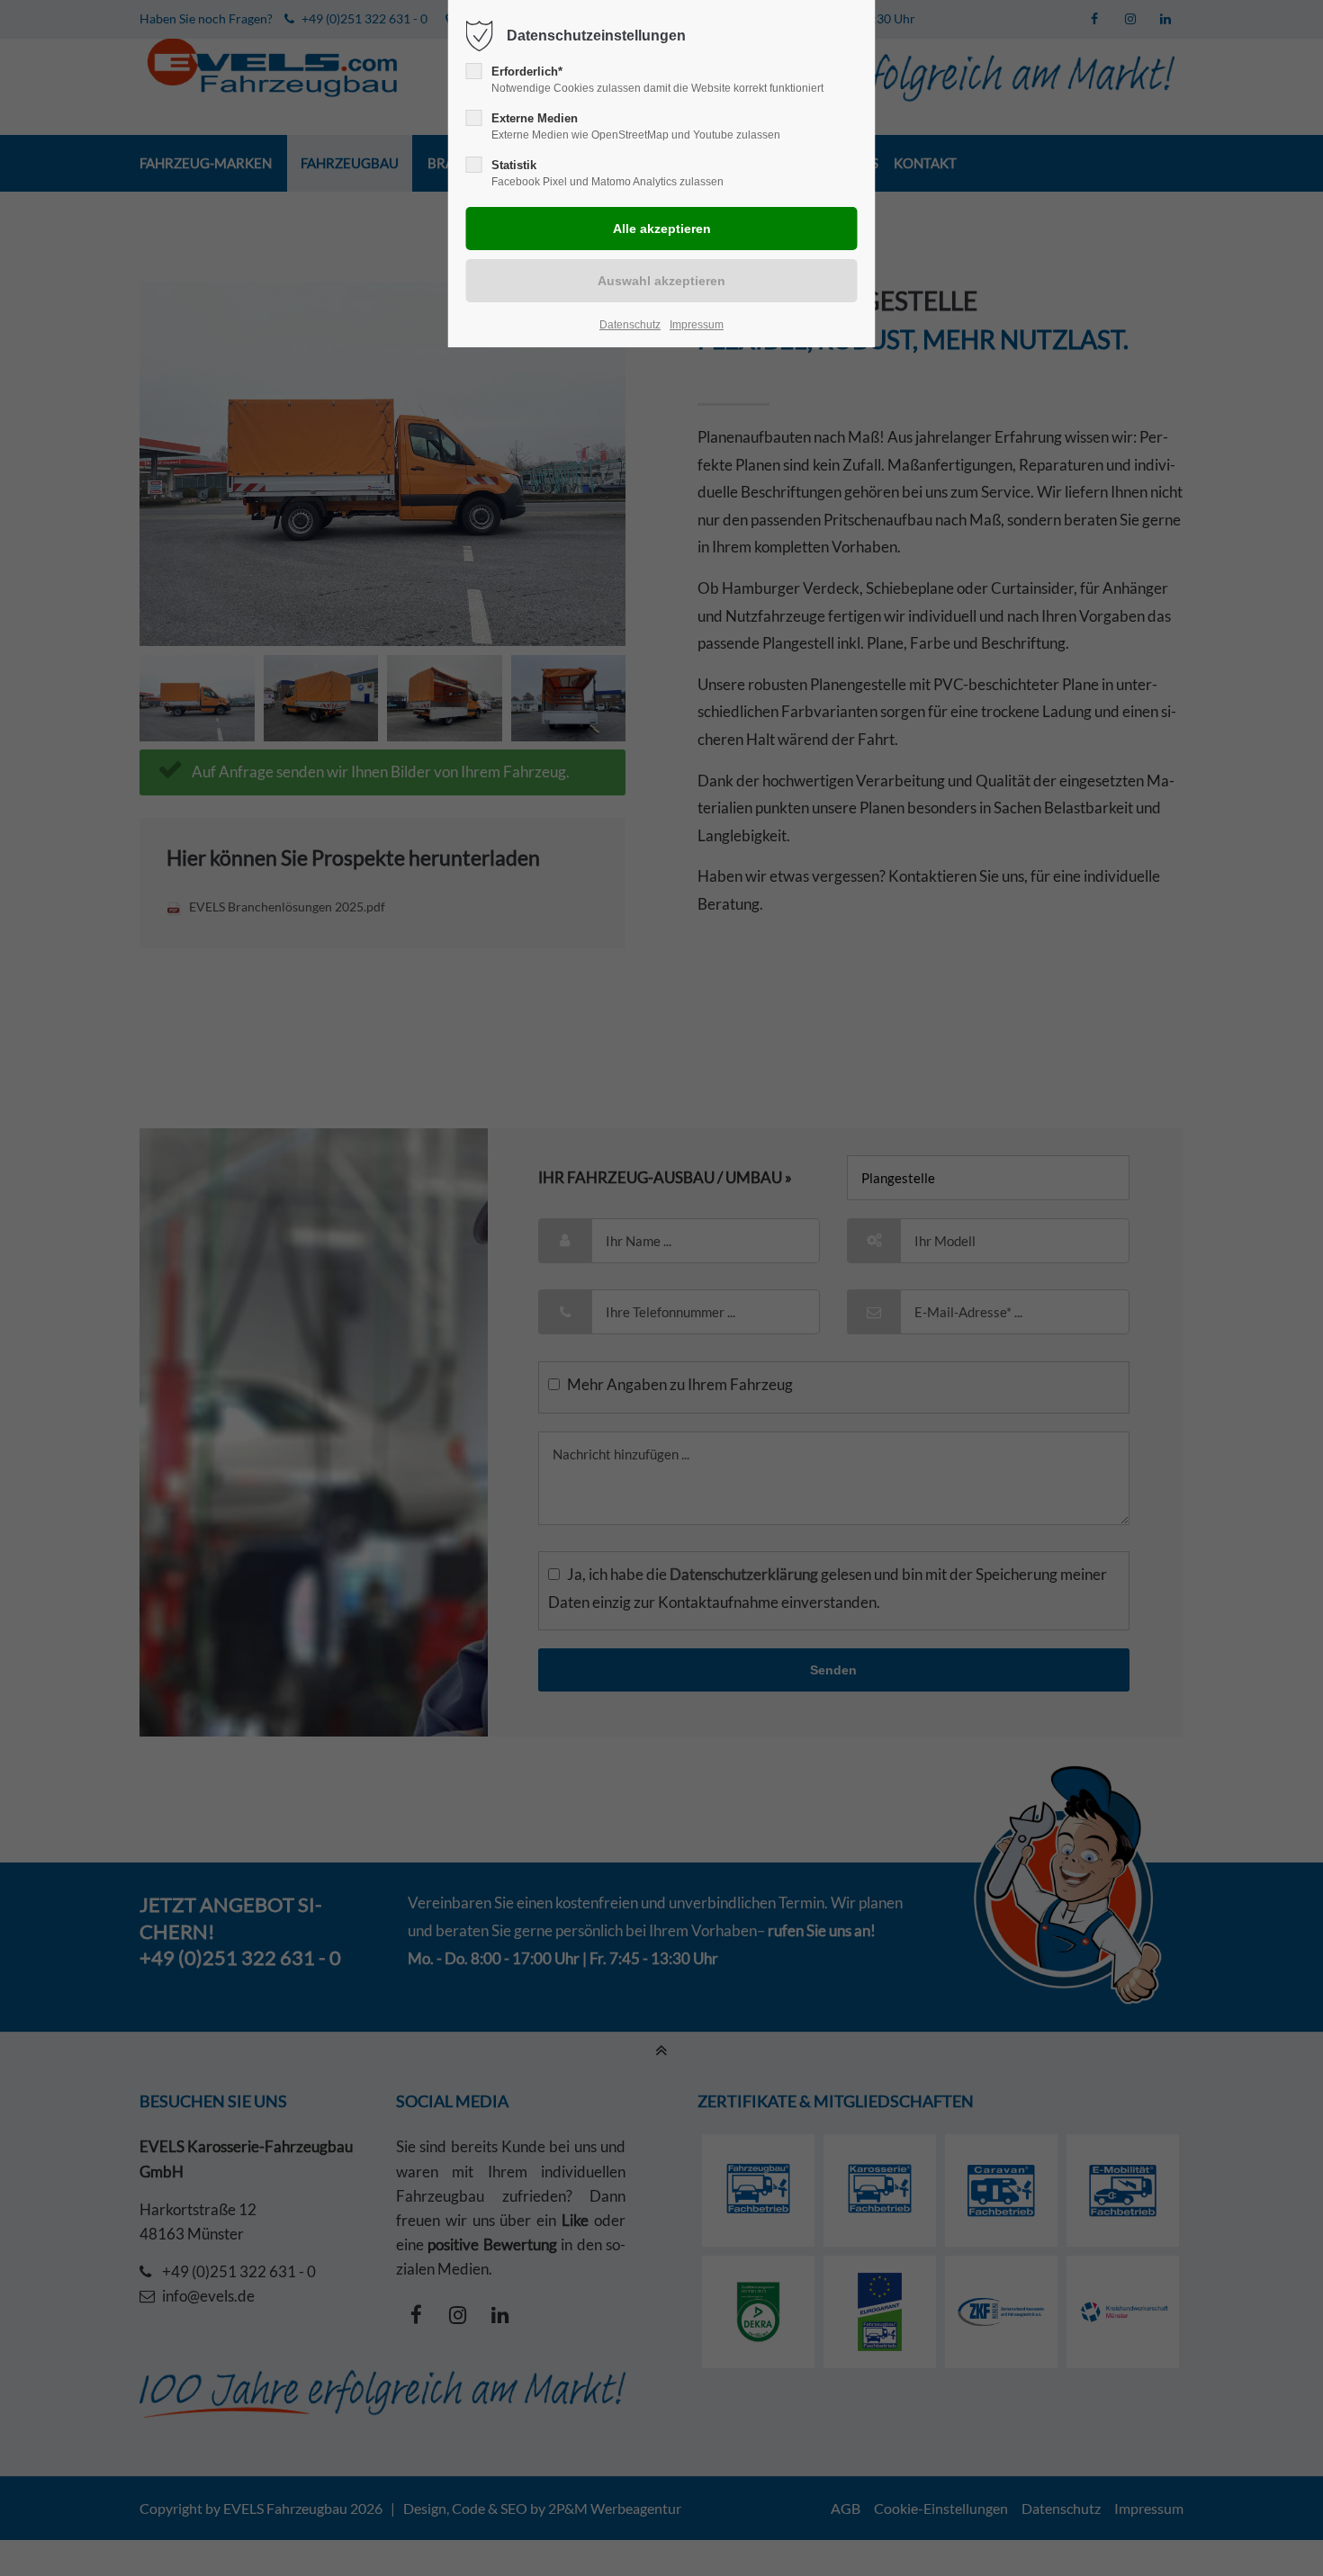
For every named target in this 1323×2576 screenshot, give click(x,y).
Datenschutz (630, 325)
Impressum (697, 325)
